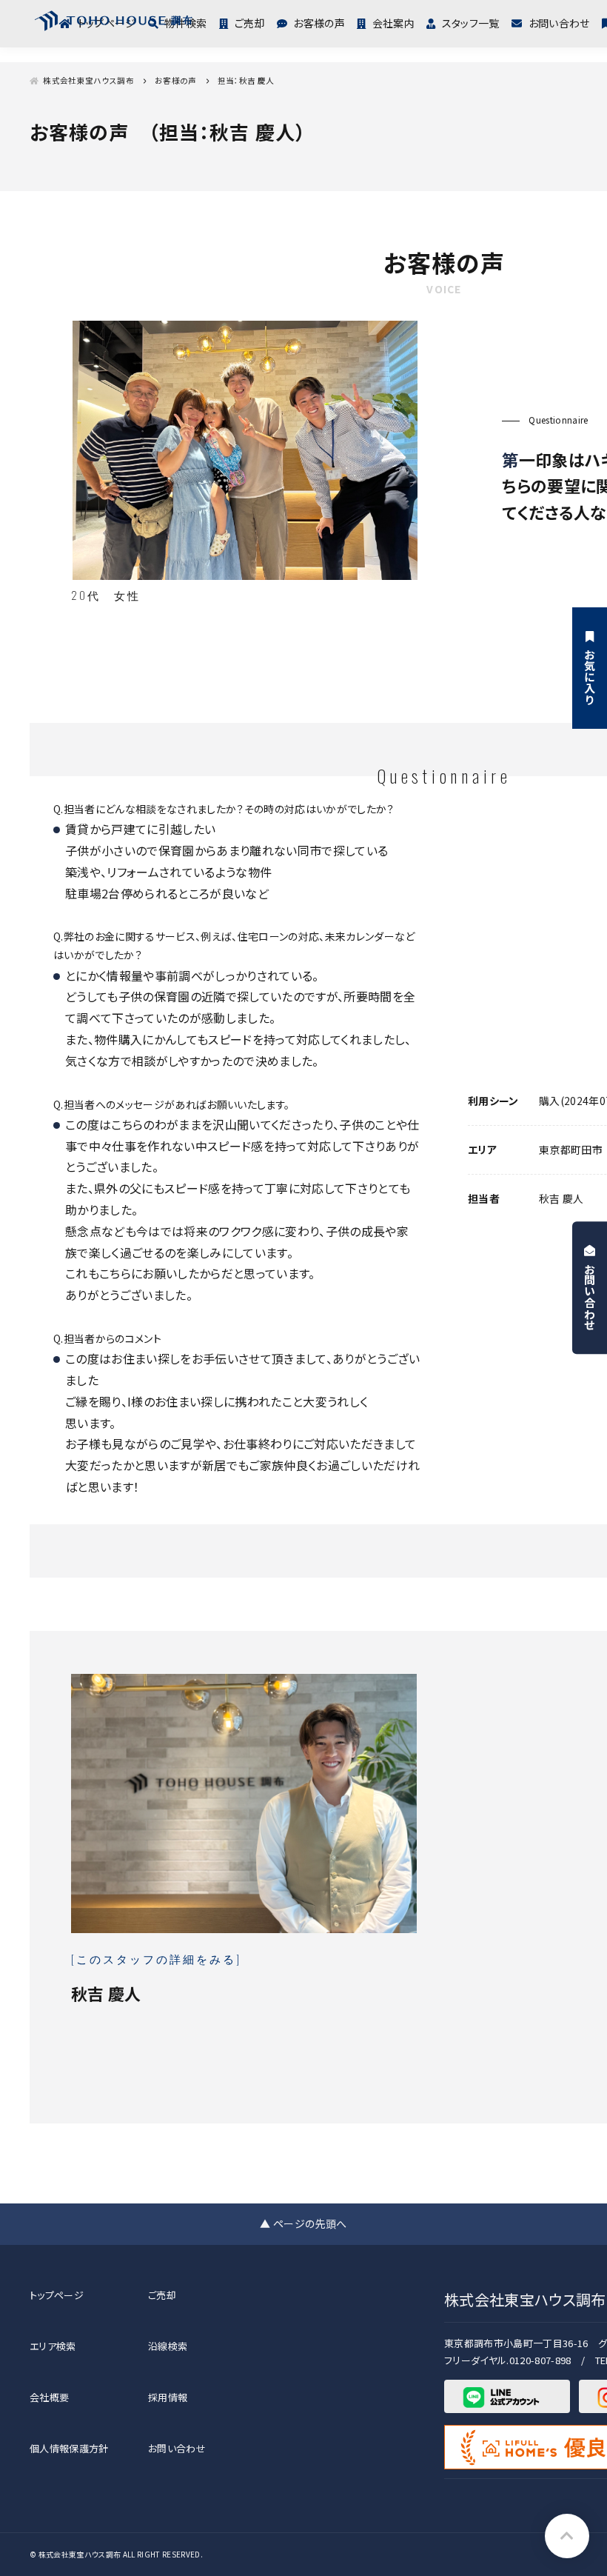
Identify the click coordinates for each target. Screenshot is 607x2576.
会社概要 (49, 2397)
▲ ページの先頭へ (303, 2223)
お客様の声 (319, 23)
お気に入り (590, 677)
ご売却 (249, 23)
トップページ (57, 2295)
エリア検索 (53, 2346)
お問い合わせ (559, 23)
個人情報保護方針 (69, 2448)
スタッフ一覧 (470, 23)
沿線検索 (168, 2346)
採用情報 (168, 2397)
